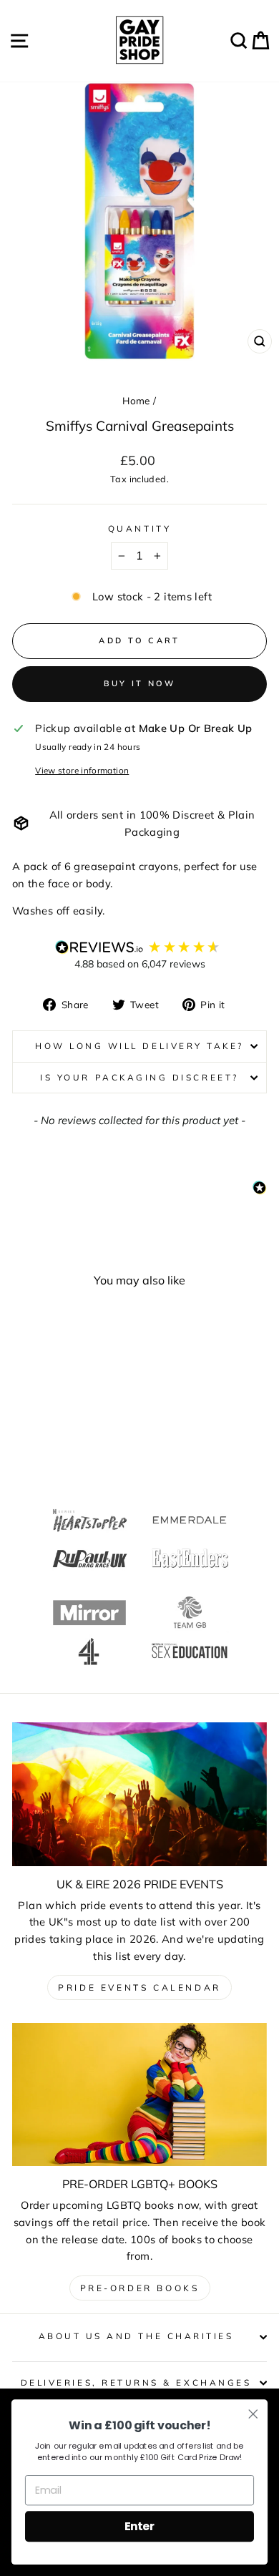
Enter (139, 2526)
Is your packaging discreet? (139, 1077)
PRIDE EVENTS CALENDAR (139, 1987)
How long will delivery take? (139, 1046)
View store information (82, 770)
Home (136, 400)
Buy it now (140, 683)
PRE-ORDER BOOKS (140, 2288)
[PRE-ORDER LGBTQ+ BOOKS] (139, 2094)
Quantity (139, 528)
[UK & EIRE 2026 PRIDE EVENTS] (139, 1794)
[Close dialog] (253, 2414)
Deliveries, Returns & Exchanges (136, 2382)
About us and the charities (136, 2336)
